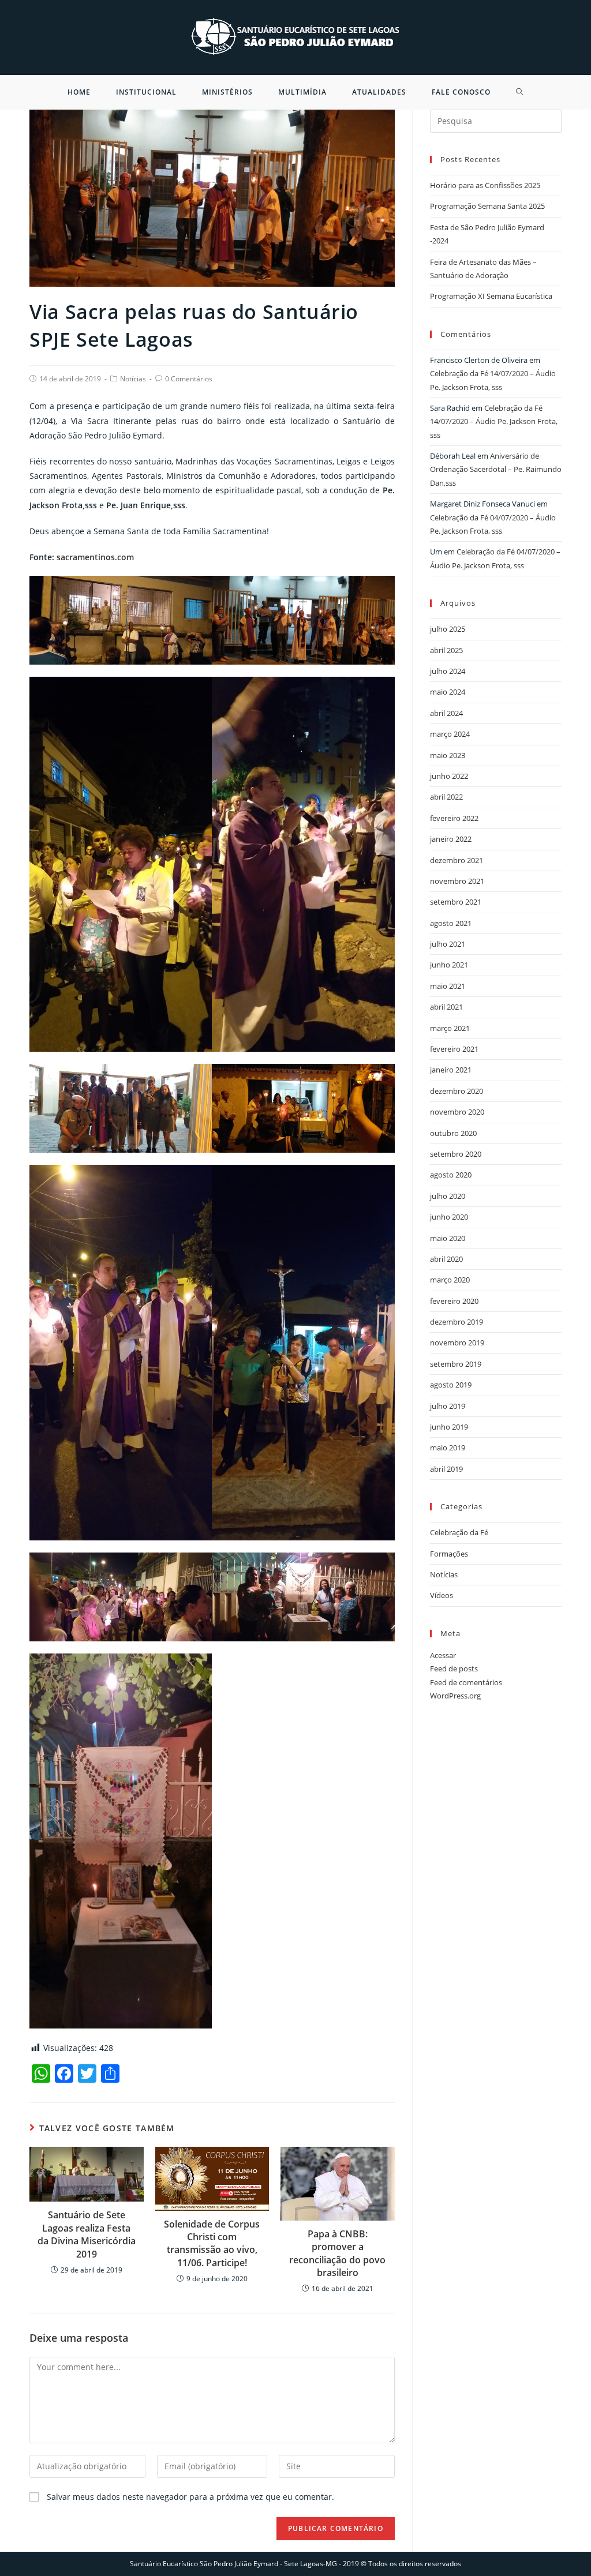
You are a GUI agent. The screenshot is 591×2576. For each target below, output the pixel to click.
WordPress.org (455, 1696)
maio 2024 (448, 692)
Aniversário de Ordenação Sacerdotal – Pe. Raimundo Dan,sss (496, 469)
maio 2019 (448, 1448)
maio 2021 (448, 986)
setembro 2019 (456, 1364)
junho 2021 (449, 965)
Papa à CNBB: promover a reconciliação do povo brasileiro (337, 2253)
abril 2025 (446, 650)
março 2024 (450, 734)
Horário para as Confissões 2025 (485, 185)
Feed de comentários (466, 1682)
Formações (449, 1554)
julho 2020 (448, 1196)
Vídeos (442, 1595)
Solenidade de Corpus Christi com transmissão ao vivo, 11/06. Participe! (212, 2243)
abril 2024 (446, 713)
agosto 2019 (451, 1385)
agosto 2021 (451, 923)
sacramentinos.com (95, 557)
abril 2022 (446, 797)
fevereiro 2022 (454, 818)
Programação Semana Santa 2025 (487, 206)
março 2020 (450, 1280)
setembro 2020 (456, 1154)
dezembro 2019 (457, 1322)
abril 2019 (446, 1469)
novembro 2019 (457, 1343)
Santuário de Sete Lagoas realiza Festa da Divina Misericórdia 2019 (87, 2234)
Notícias (133, 379)
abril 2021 (446, 1007)
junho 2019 (449, 1427)
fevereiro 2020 (454, 1301)
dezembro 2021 (457, 860)
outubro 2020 (453, 1133)
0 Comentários (189, 379)
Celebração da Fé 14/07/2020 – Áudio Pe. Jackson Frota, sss (494, 421)
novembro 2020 (457, 1112)
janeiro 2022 (451, 839)
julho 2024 (448, 671)
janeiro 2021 (451, 1070)
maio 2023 (448, 755)
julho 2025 (448, 629)
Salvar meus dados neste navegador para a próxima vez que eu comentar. (190, 2497)
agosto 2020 (451, 1175)
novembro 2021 (457, 881)
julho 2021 (448, 944)
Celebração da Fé (459, 1532)
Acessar (443, 1655)
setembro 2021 (456, 902)
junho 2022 (449, 776)
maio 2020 (448, 1238)
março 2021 (450, 1028)
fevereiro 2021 (454, 1049)
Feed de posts (454, 1668)
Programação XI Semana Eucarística (491, 296)
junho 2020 (449, 1217)
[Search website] (520, 92)
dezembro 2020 (457, 1091)
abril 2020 (446, 1259)
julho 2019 (448, 1406)
